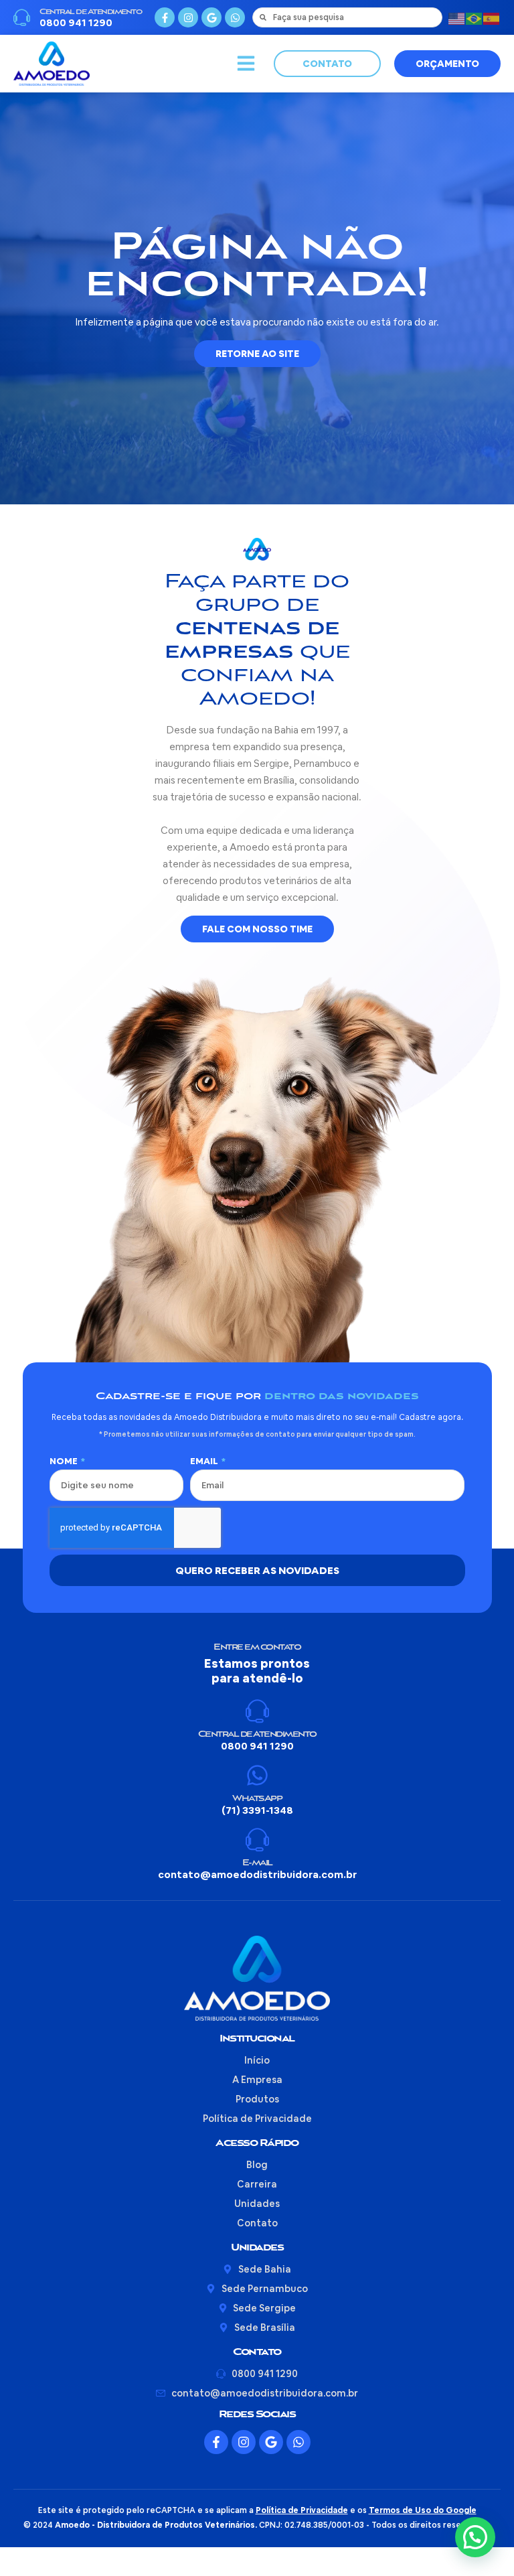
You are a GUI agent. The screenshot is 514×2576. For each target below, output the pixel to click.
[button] (246, 64)
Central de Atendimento (90, 12)
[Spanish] (492, 17)
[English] (457, 17)
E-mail (257, 1863)
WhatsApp (257, 1799)
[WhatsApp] (257, 1775)
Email (205, 1461)
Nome (65, 1461)
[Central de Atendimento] (22, 18)
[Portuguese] (475, 17)
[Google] (211, 17)
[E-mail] (257, 1840)
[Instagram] (188, 17)
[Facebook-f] (165, 17)
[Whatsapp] (235, 17)
